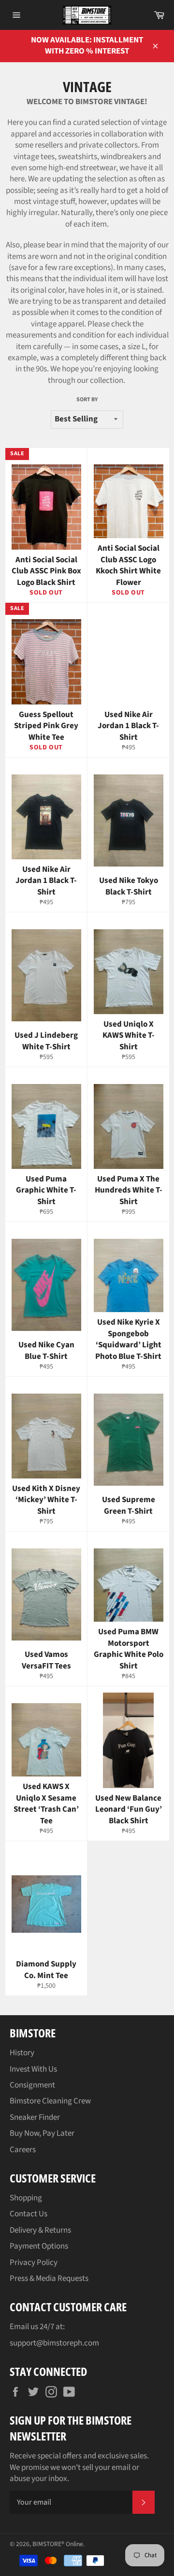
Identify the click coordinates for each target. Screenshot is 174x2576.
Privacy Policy (34, 2263)
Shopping (26, 2198)
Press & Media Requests (49, 2278)
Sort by (87, 400)
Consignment (32, 2085)
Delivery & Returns (40, 2230)
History (22, 2053)
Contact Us (29, 2214)
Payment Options (39, 2246)
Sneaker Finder (35, 2117)
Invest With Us (33, 2069)
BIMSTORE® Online (58, 2544)
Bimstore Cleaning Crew (50, 2101)
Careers (23, 2150)
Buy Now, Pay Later (42, 2133)
